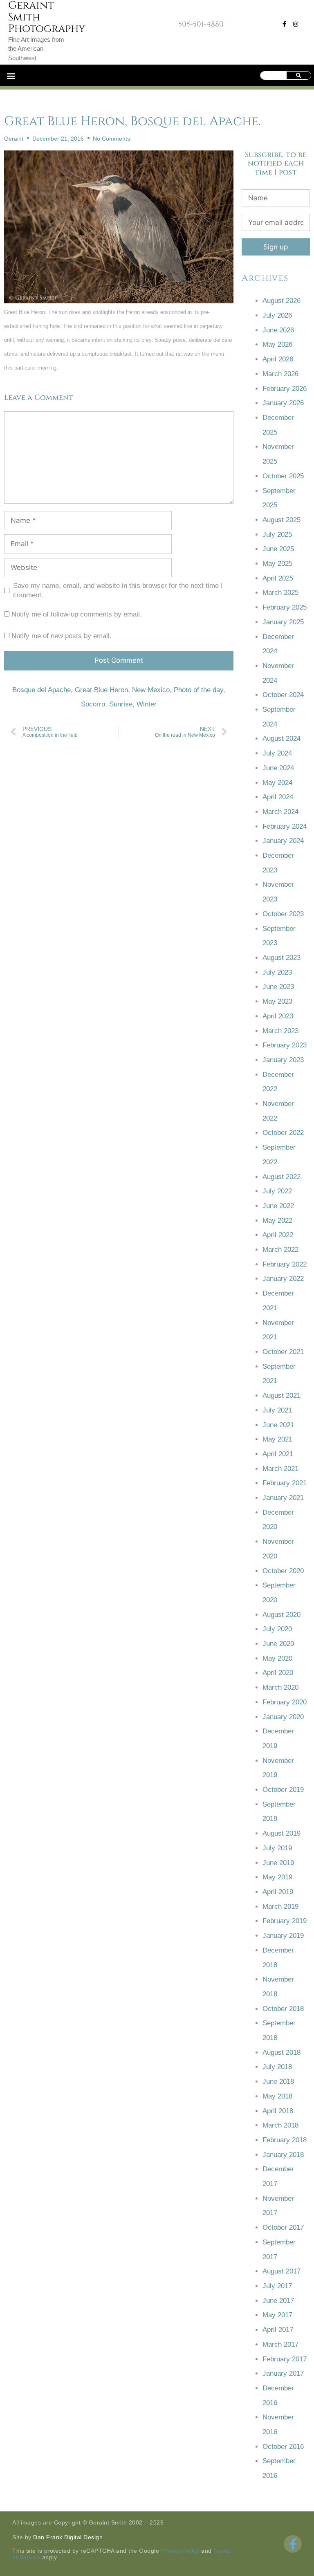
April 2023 (278, 1016)
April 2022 (278, 1235)
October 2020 (283, 1571)
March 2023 (280, 1031)
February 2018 (285, 2140)
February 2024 (285, 826)
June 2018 (278, 2082)
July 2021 (277, 1410)
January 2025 (283, 622)
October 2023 (283, 914)
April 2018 (278, 2111)
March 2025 (280, 593)
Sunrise (121, 704)
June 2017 (278, 2301)
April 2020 (278, 1673)
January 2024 (283, 841)
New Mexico (151, 690)
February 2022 (285, 1264)
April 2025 (278, 578)
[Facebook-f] (284, 24)
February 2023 (285, 1045)
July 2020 (277, 1629)
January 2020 (283, 1717)
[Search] (299, 75)
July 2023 (277, 972)
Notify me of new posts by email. (62, 636)
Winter (147, 704)
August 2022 (281, 1177)
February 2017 (285, 2359)
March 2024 (280, 812)
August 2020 (281, 1615)
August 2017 (281, 2271)
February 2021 (285, 1483)
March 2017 (280, 2344)
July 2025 (277, 535)
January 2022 (283, 1279)
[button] (11, 75)
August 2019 (281, 1833)
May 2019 (277, 1877)
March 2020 (280, 1687)
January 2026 (283, 403)
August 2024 (281, 739)
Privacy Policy (180, 2551)
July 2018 (277, 2067)
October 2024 (283, 695)
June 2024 (278, 768)
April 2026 (278, 359)
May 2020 (277, 1658)
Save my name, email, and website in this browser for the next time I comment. (118, 590)
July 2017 (277, 2286)
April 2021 (278, 1454)
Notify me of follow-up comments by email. (77, 614)
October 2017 (283, 2227)
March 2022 (280, 1250)
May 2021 (277, 1439)
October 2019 (283, 1790)
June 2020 (278, 1644)
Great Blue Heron (101, 690)
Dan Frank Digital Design (68, 2537)
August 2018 (281, 2053)
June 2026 (278, 330)
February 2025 (285, 607)
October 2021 (283, 1352)
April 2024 (278, 797)
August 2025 (281, 520)
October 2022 (283, 1133)
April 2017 (278, 2330)
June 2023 (278, 987)
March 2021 (280, 1469)
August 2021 (281, 1396)
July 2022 (277, 1191)
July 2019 (277, 1848)
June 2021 (278, 1425)
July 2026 (277, 315)
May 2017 (277, 2315)
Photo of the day (198, 690)
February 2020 (285, 1702)
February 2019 (285, 1921)
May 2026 (277, 344)
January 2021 (283, 1498)
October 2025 (283, 476)
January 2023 (283, 1060)
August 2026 (281, 301)
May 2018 (277, 2096)
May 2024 (277, 783)
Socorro (93, 704)
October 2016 (283, 2447)
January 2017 (283, 2373)
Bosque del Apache (41, 690)
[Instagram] (296, 24)
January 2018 (283, 2155)
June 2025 (278, 549)
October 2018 (283, 2009)
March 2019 (280, 1907)
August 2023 (281, 958)
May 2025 (277, 564)
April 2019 (278, 1892)
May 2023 (277, 1001)
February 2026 (285, 389)
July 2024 (277, 753)
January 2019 (283, 1936)
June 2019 (278, 1863)
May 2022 (277, 1221)
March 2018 (280, 2125)
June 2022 (278, 1206)
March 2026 (280, 374)
